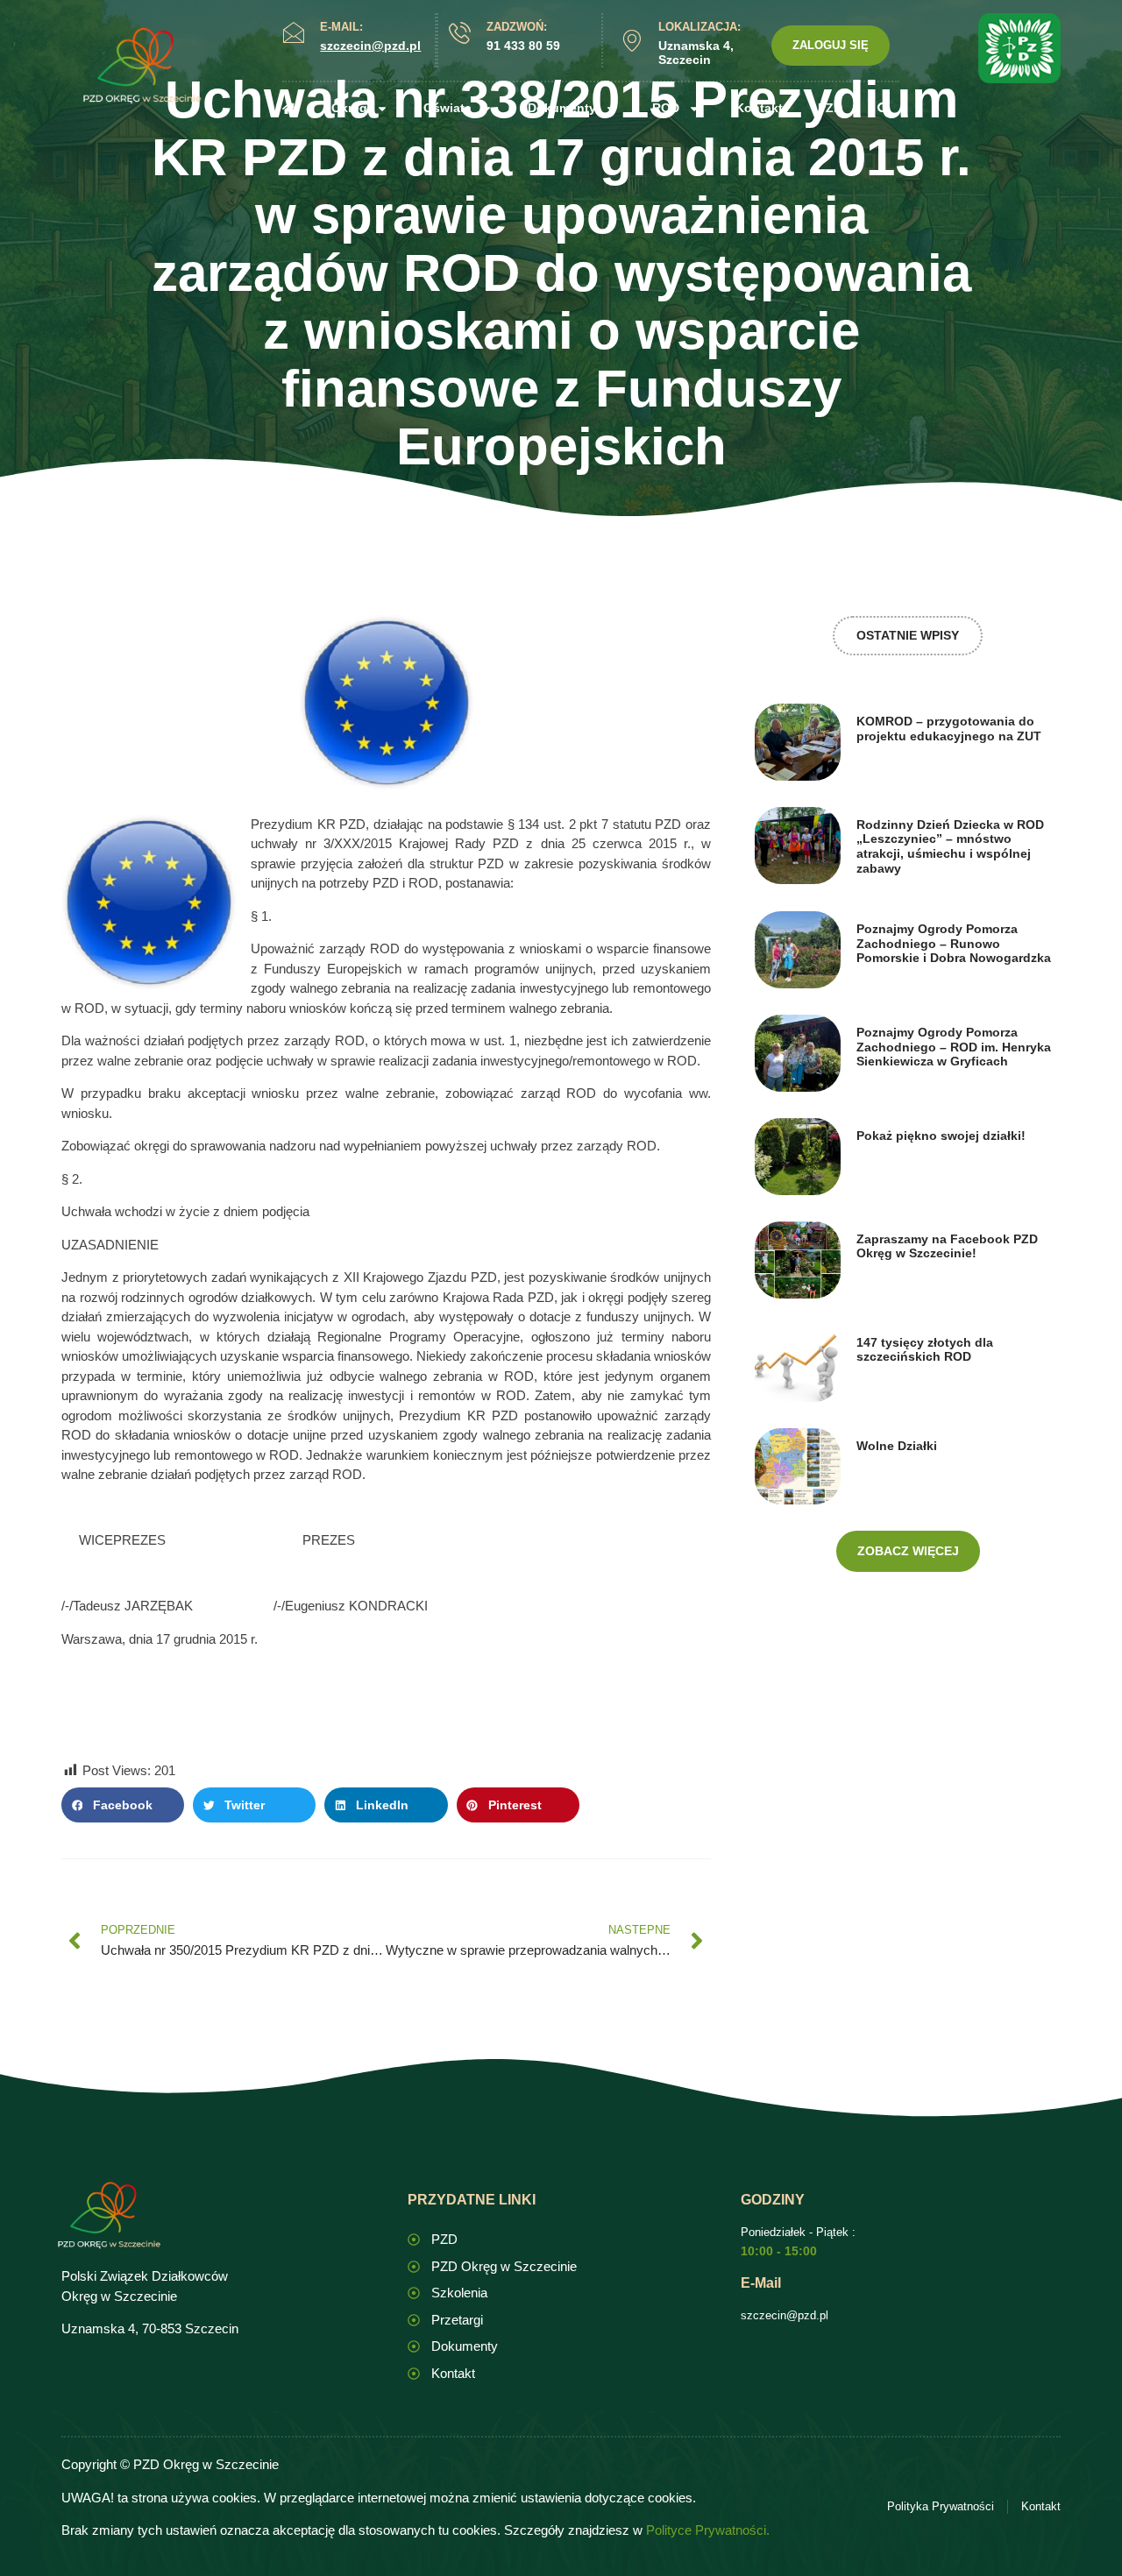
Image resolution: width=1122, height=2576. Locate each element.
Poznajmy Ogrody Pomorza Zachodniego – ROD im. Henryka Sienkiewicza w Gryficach (954, 1047)
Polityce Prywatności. (708, 2530)
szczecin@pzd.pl (785, 2315)
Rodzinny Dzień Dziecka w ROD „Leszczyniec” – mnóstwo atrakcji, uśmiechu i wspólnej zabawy (950, 846)
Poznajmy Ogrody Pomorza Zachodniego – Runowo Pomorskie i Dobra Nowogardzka (954, 944)
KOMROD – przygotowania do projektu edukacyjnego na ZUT (949, 729)
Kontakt (759, 108)
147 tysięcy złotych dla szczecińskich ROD (925, 1350)
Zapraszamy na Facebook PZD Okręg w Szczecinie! (947, 1246)
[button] (123, 1805)
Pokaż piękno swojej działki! (941, 1136)
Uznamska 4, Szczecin (696, 53)
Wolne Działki (897, 1446)
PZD (830, 108)
